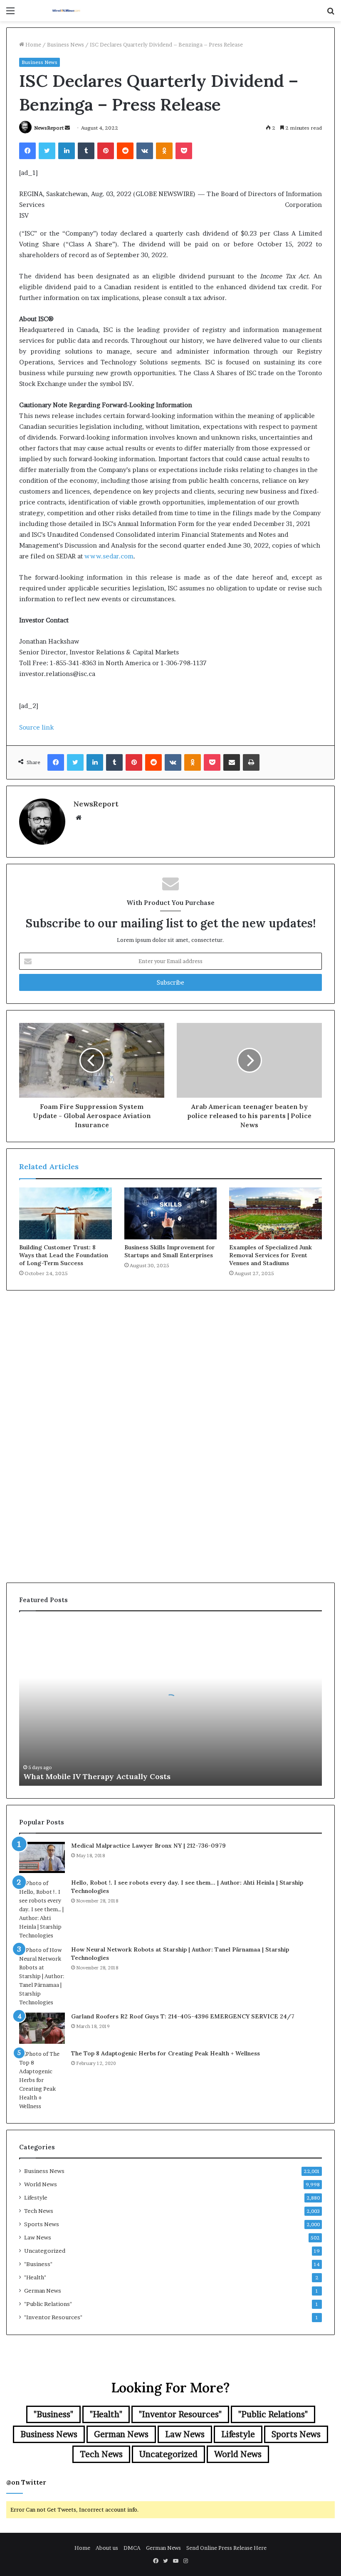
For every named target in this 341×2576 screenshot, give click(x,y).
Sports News (42, 2224)
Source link (36, 727)
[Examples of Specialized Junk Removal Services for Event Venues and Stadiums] (276, 1214)
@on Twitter (26, 2482)
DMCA (132, 2548)
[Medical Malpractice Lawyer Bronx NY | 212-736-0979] (42, 1857)
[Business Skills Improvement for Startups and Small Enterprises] (171, 1214)
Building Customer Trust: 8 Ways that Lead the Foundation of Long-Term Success (64, 1255)
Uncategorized (45, 2251)
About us (107, 2548)
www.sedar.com (109, 556)
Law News (38, 2237)
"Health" (35, 2277)
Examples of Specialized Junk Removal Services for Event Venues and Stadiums (271, 1255)
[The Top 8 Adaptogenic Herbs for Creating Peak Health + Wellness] (42, 2080)
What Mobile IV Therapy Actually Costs (97, 1776)
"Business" (38, 2264)
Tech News (39, 2211)
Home (33, 44)
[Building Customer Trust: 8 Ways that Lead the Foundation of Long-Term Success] (65, 1214)
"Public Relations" (48, 2304)
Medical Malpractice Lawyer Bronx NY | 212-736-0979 (148, 1846)
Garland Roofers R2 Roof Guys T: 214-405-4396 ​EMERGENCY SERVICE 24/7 (183, 2016)
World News (41, 2184)
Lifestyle (36, 2197)
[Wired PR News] (67, 11)
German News (43, 2291)
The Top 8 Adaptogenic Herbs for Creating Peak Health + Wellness (166, 2053)
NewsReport (49, 128)
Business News (65, 44)
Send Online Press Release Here (226, 2548)
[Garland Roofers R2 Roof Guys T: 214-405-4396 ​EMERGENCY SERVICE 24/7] (42, 2028)
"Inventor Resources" (53, 2317)
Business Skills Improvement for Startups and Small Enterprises (170, 1251)
